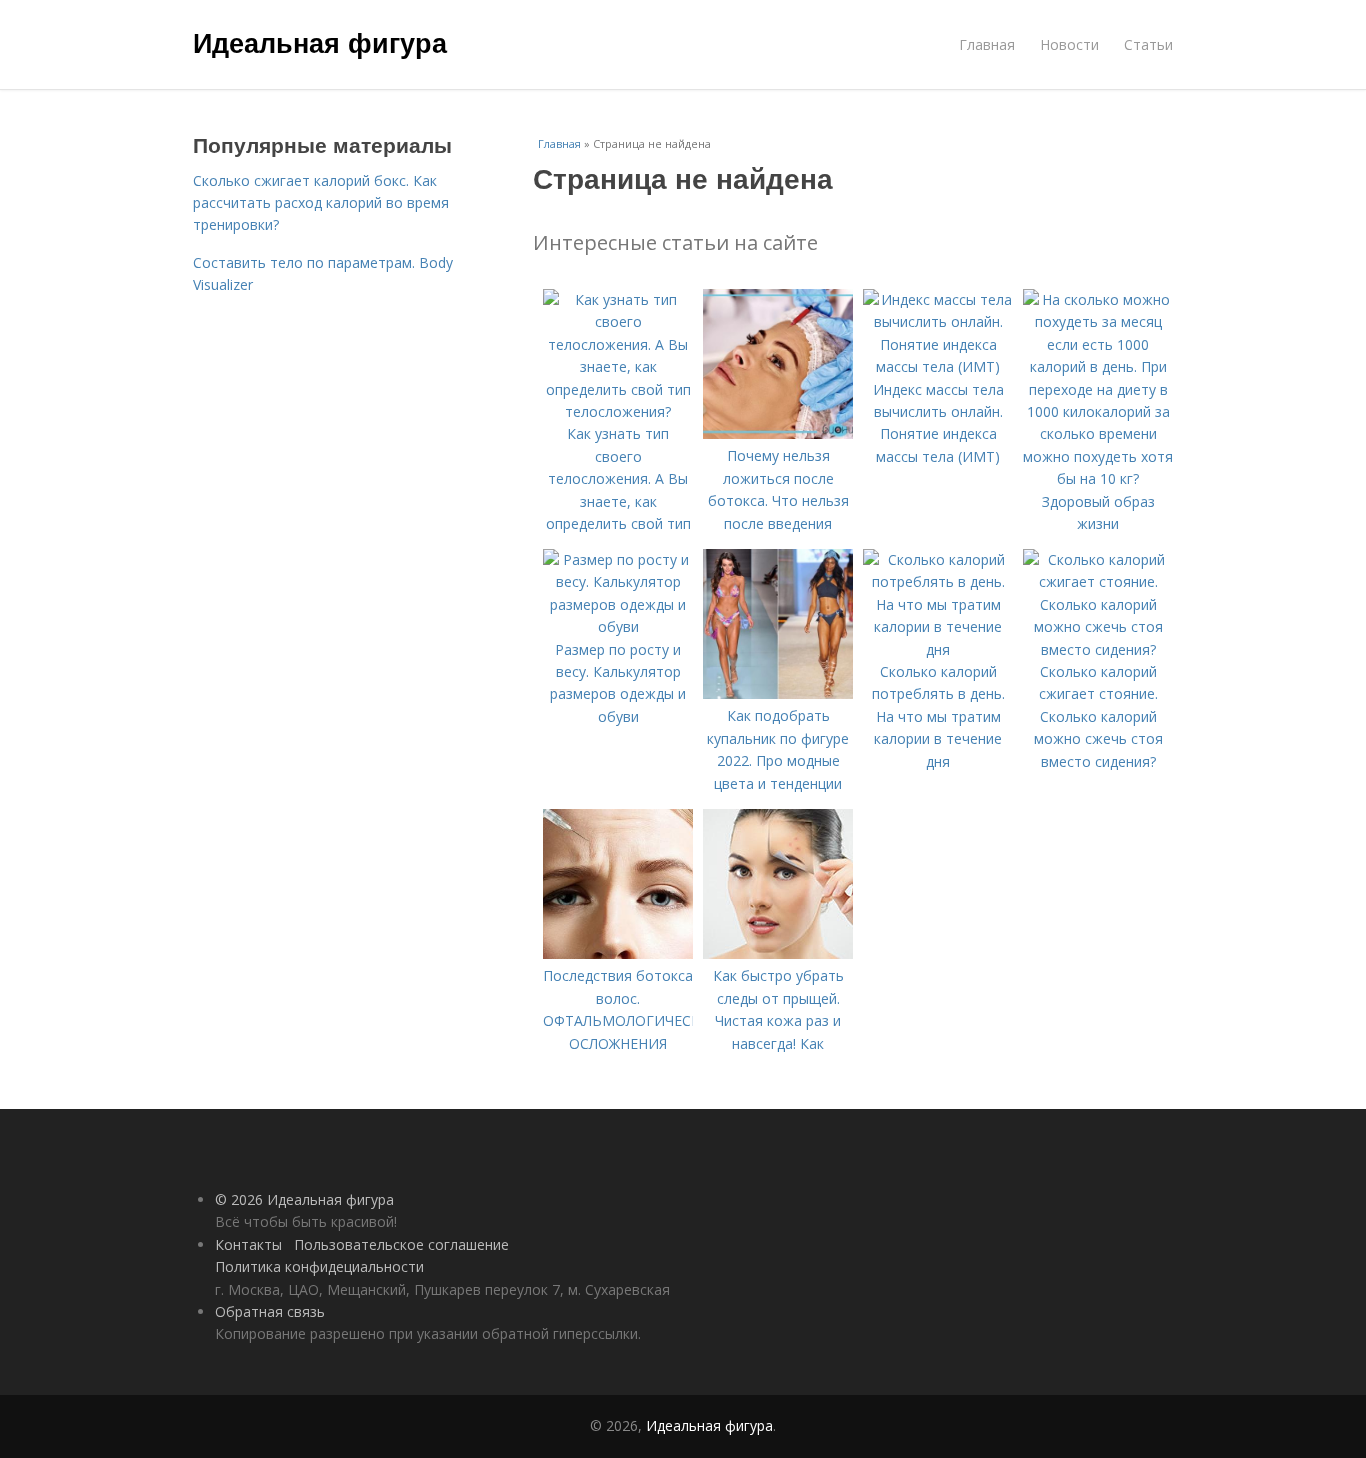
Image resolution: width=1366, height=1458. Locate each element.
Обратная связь (270, 1311)
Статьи (1148, 44)
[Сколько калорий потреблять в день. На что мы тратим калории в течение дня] (938, 649)
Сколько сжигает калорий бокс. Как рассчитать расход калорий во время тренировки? (321, 203)
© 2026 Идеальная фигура (304, 1199)
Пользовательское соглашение (401, 1244)
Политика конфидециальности (319, 1266)
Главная (987, 44)
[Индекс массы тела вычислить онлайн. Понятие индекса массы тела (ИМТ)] (938, 366)
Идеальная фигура (320, 42)
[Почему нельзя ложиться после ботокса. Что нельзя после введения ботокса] (778, 433)
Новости (1069, 44)
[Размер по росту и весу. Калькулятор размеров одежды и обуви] (618, 626)
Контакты (248, 1244)
